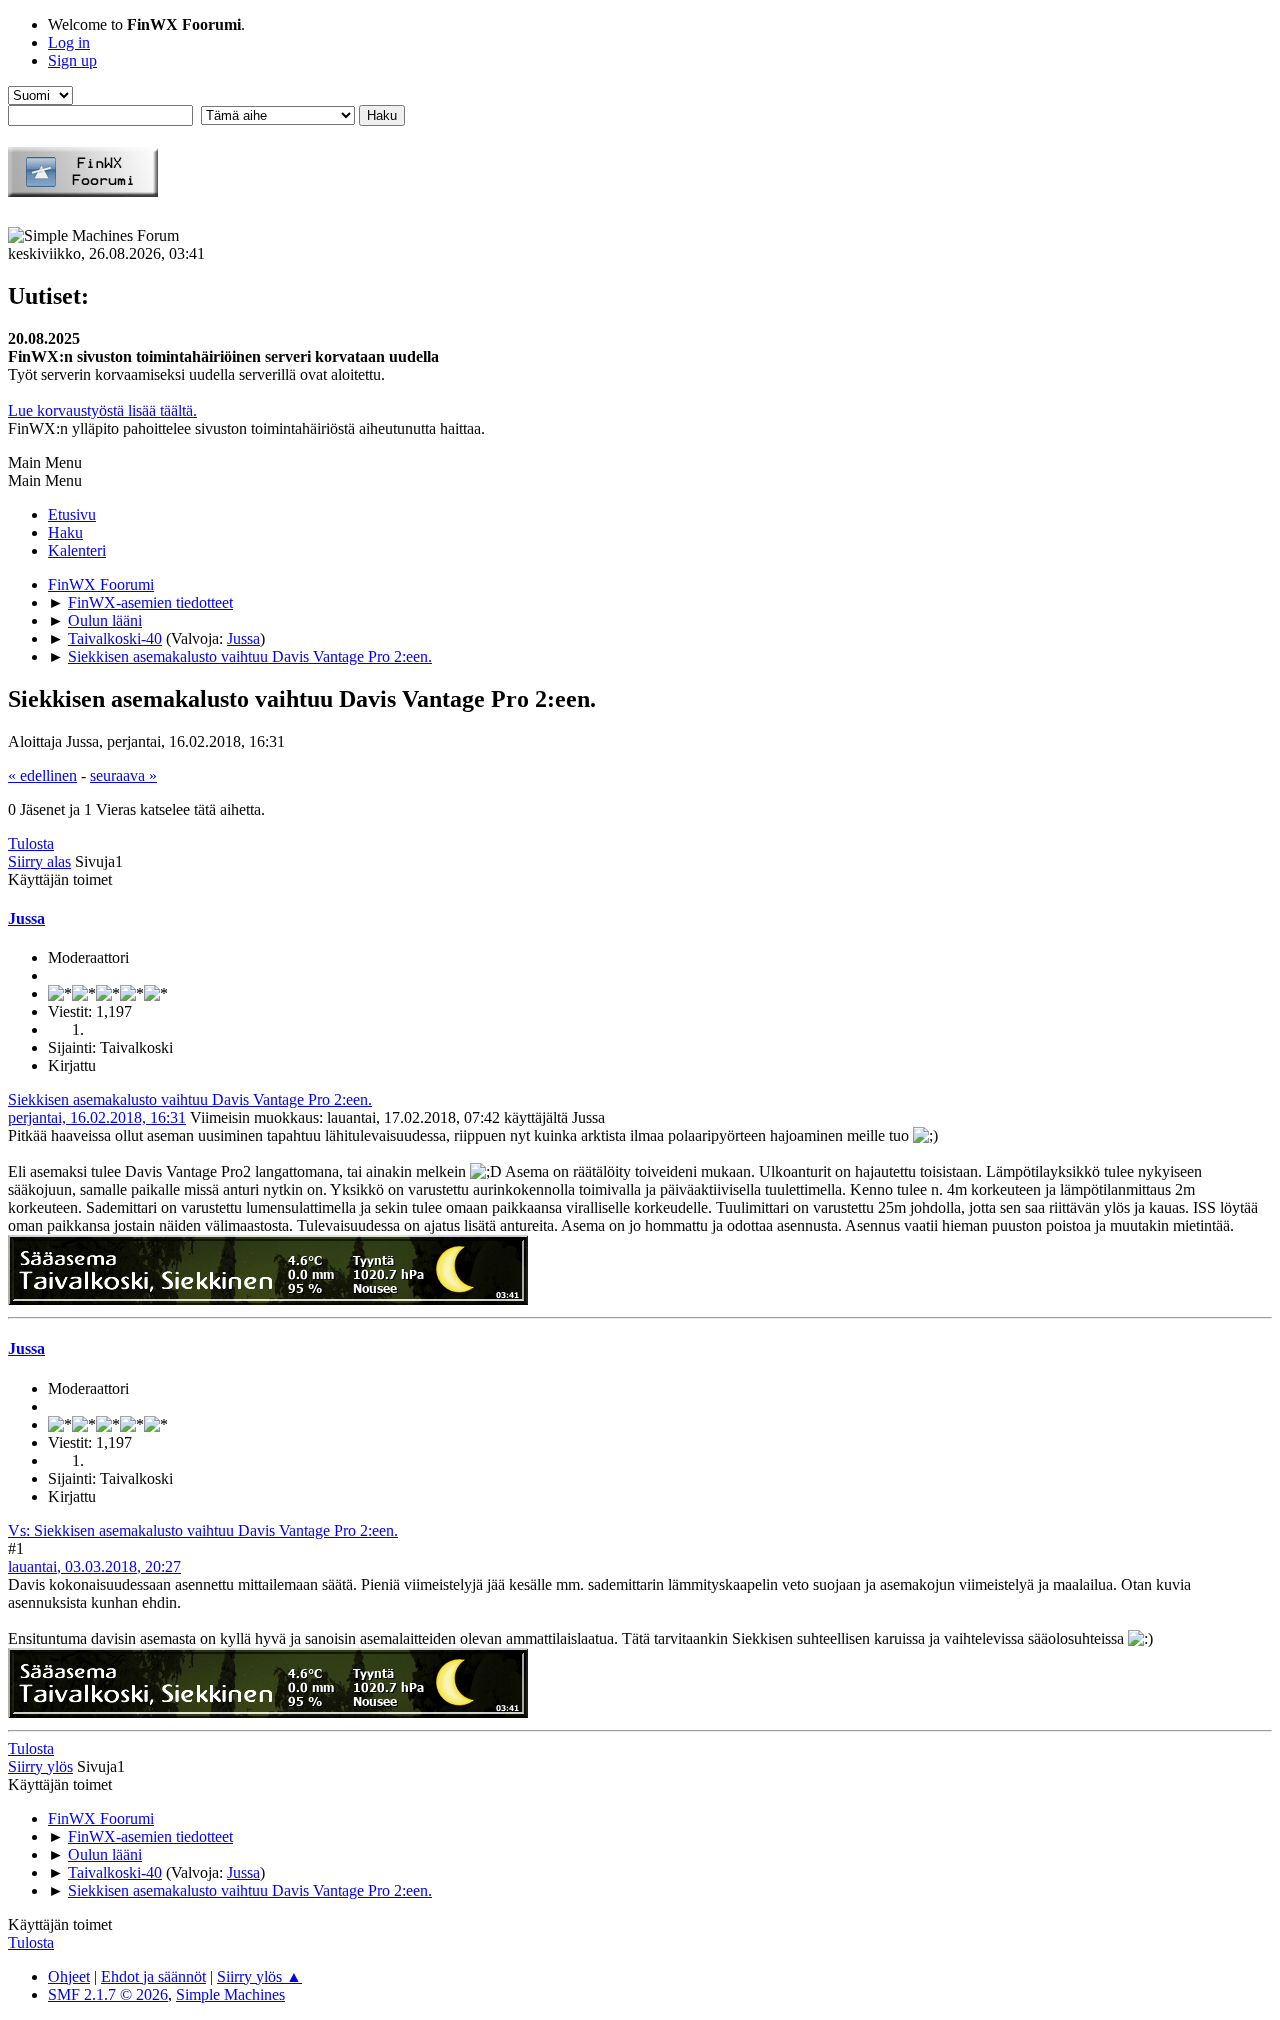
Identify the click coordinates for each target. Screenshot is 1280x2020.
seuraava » (123, 775)
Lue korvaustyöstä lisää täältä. (102, 410)
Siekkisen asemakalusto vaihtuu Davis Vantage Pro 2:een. (190, 1099)
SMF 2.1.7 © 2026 (108, 1994)
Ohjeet (69, 1976)
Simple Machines (230, 1994)
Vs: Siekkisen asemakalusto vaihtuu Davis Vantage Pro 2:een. (203, 1530)
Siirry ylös (40, 1766)
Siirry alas (39, 861)
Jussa (243, 638)
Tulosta (31, 843)
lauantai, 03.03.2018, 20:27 (94, 1566)
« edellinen (42, 775)
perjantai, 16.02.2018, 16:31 (97, 1117)
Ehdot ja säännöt (153, 1976)
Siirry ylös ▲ (259, 1976)
